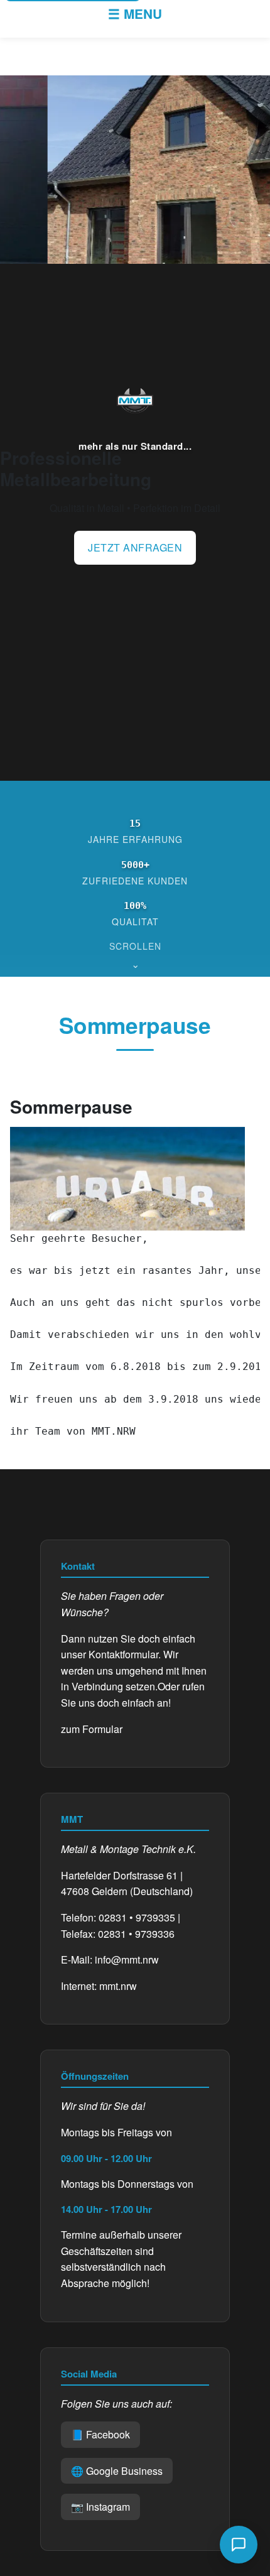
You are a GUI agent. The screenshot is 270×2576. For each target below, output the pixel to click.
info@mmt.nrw (127, 1959)
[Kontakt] (239, 2545)
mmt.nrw (118, 1986)
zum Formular (92, 1729)
